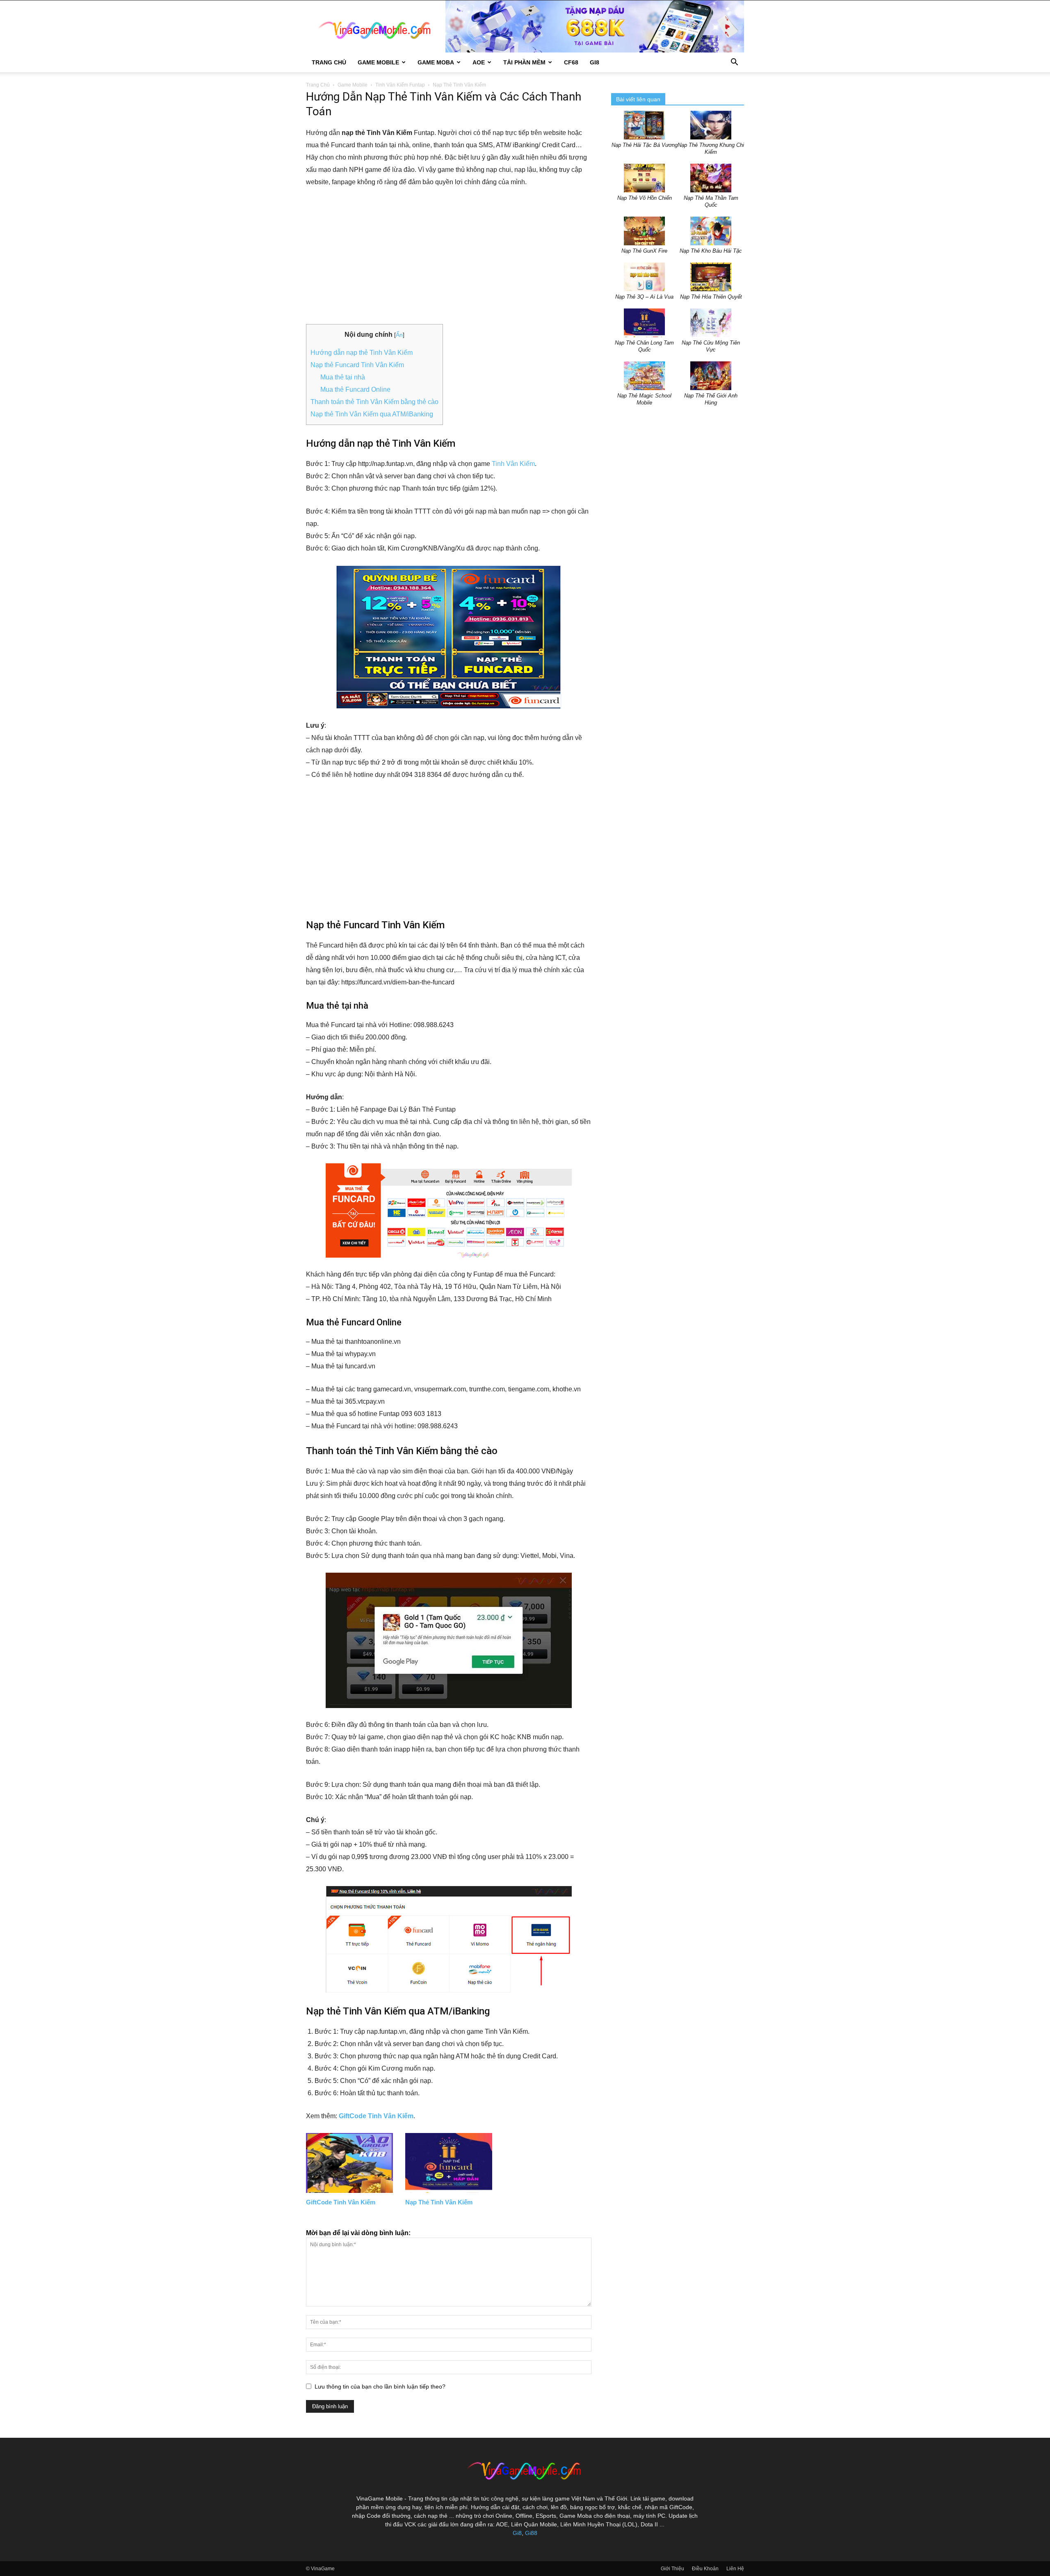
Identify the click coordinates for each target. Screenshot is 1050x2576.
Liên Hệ (735, 2569)
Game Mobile (378, 62)
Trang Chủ (329, 62)
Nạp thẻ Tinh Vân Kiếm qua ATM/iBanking (372, 414)
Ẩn (399, 335)
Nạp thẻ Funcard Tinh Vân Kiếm (357, 365)
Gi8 (517, 2533)
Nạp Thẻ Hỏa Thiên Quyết (711, 297)
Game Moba (436, 62)
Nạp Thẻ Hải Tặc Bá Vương (645, 145)
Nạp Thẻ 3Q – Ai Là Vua (644, 297)
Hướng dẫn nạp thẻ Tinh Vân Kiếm (362, 353)
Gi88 (531, 2533)
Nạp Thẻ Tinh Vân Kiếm (439, 2202)
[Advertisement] (449, 256)
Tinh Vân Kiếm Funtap (400, 85)
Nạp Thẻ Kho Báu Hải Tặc (711, 251)
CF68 (571, 62)
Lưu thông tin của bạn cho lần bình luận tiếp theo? (380, 2386)
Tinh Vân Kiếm (513, 464)
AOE (479, 62)
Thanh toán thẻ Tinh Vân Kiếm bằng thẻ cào (374, 402)
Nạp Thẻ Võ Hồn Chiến (645, 198)
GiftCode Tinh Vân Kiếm (376, 2116)
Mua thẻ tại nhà (343, 377)
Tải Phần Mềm (524, 62)
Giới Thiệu (672, 2569)
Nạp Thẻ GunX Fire (644, 251)
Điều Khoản (705, 2569)
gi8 (595, 62)
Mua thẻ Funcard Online (355, 389)
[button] (734, 63)
